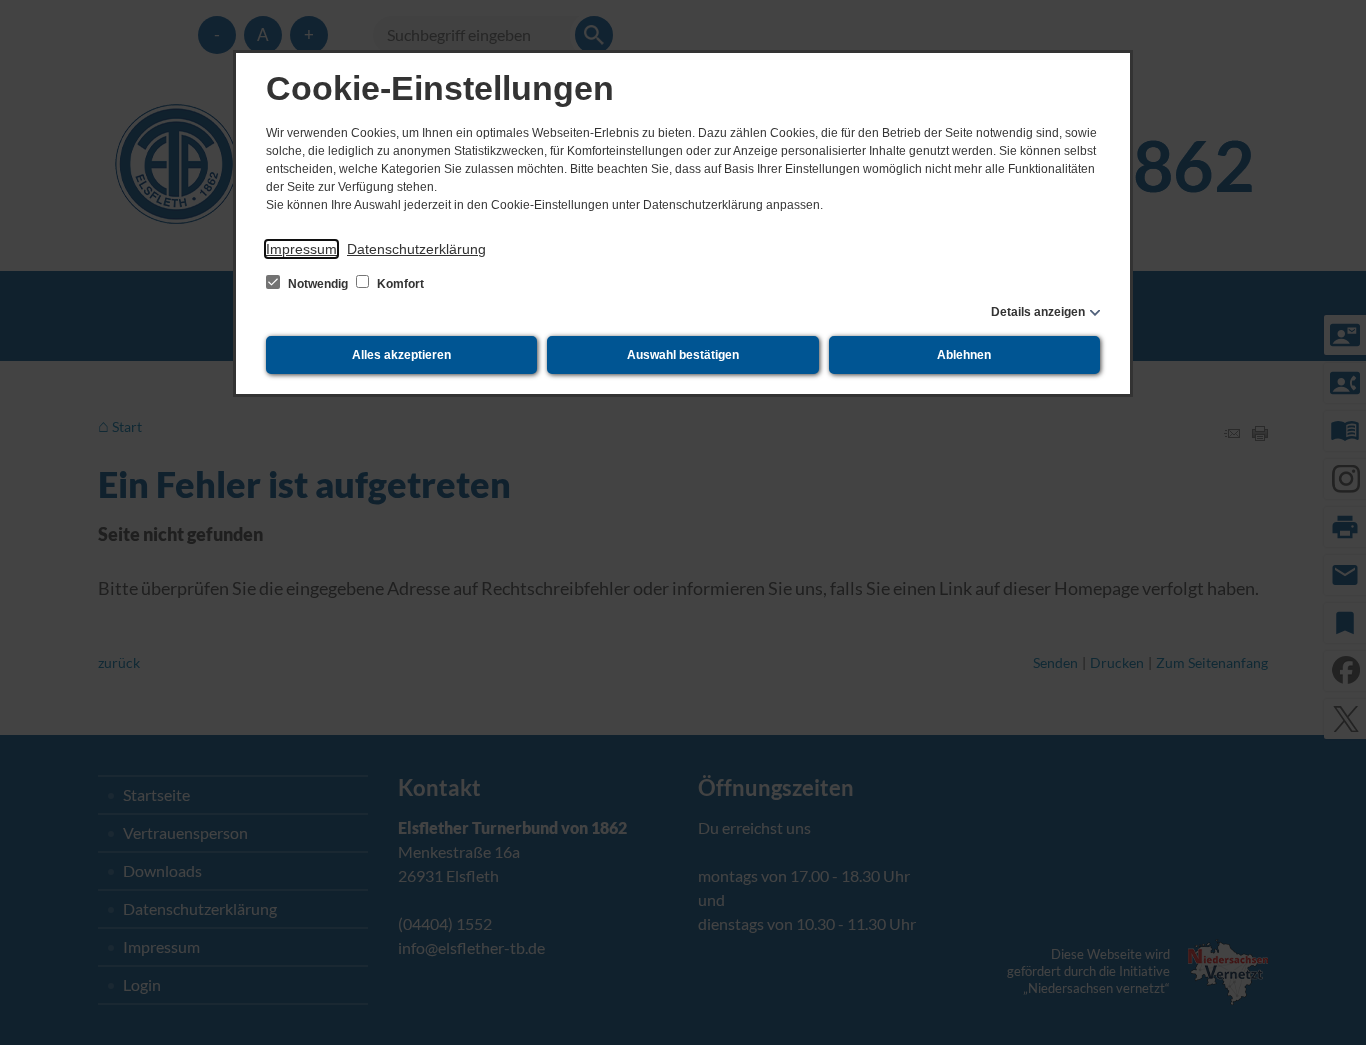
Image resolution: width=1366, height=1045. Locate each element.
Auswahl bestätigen (683, 355)
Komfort (399, 284)
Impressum (301, 249)
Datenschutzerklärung (416, 249)
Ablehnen (964, 355)
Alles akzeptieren (401, 355)
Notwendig (318, 284)
